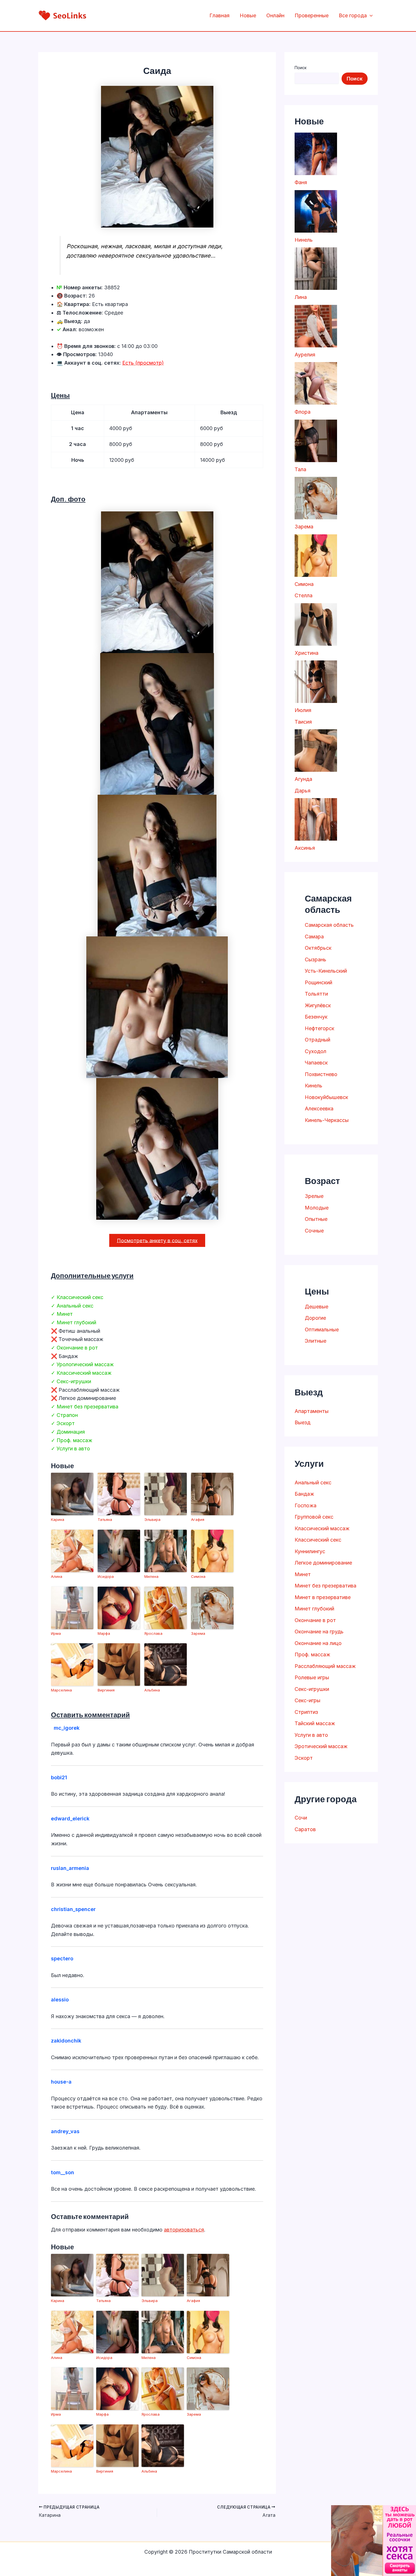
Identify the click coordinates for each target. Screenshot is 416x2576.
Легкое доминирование (323, 1563)
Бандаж (304, 1494)
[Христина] (316, 624)
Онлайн (275, 15)
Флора (303, 412)
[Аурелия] (316, 326)
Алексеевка (319, 1109)
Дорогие (315, 1318)
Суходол (316, 1051)
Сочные (314, 1231)
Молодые (317, 1208)
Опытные (316, 1219)
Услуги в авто (311, 1735)
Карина (58, 1519)
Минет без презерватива (325, 1586)
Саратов (305, 1829)
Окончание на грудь (319, 1632)
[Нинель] (316, 211)
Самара (314, 937)
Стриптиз (306, 1712)
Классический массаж (322, 1528)
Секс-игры (307, 1700)
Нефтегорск (319, 1028)
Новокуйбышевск (326, 1097)
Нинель (304, 240)
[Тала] (316, 441)
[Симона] (316, 556)
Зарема (198, 1633)
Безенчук (316, 1017)
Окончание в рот (315, 1620)
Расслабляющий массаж (325, 1666)
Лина (301, 297)
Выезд (303, 1422)
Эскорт (304, 1758)
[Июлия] (316, 682)
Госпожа (305, 1505)
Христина (306, 653)
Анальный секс (313, 1483)
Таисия (303, 722)
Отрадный (318, 1040)
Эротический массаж (321, 1746)
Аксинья (305, 848)
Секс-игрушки (312, 1689)
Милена (151, 1576)
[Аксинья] (316, 819)
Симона (198, 1576)
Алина (57, 1576)
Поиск (301, 68)
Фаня (301, 182)
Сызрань (316, 959)
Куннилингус (310, 1551)
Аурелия (305, 355)
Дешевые (317, 1307)
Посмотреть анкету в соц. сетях (157, 1240)
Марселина (61, 1690)
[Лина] (316, 269)
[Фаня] (316, 154)
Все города (353, 15)
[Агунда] (316, 751)
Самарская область (329, 925)
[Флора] (316, 383)
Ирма (56, 1633)
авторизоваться (184, 2230)
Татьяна (105, 1519)
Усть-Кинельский (326, 971)
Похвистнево (321, 1074)
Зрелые (314, 1196)
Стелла (304, 595)
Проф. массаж (312, 1654)
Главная (219, 15)
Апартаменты (312, 1411)
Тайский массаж (315, 1723)
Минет (303, 1574)
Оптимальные (322, 1330)
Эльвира (152, 1519)
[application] (370, 16)
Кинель (314, 1086)
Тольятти (316, 994)
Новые (248, 15)
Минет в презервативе (323, 1597)
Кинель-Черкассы (327, 1120)
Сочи (301, 1818)
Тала (300, 469)
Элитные (316, 1341)
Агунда (303, 779)
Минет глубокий (314, 1609)
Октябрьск (318, 948)
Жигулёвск (318, 1005)
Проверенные (312, 15)
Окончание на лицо (318, 1643)
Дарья (303, 791)
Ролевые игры (312, 1677)
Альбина (152, 1690)
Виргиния (106, 1690)
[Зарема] (316, 498)
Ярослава (153, 1633)
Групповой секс (314, 1517)
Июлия (303, 710)
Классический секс (318, 1540)
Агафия (198, 1519)
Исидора (106, 1576)
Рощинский (319, 982)
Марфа (104, 1633)
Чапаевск (316, 1063)
